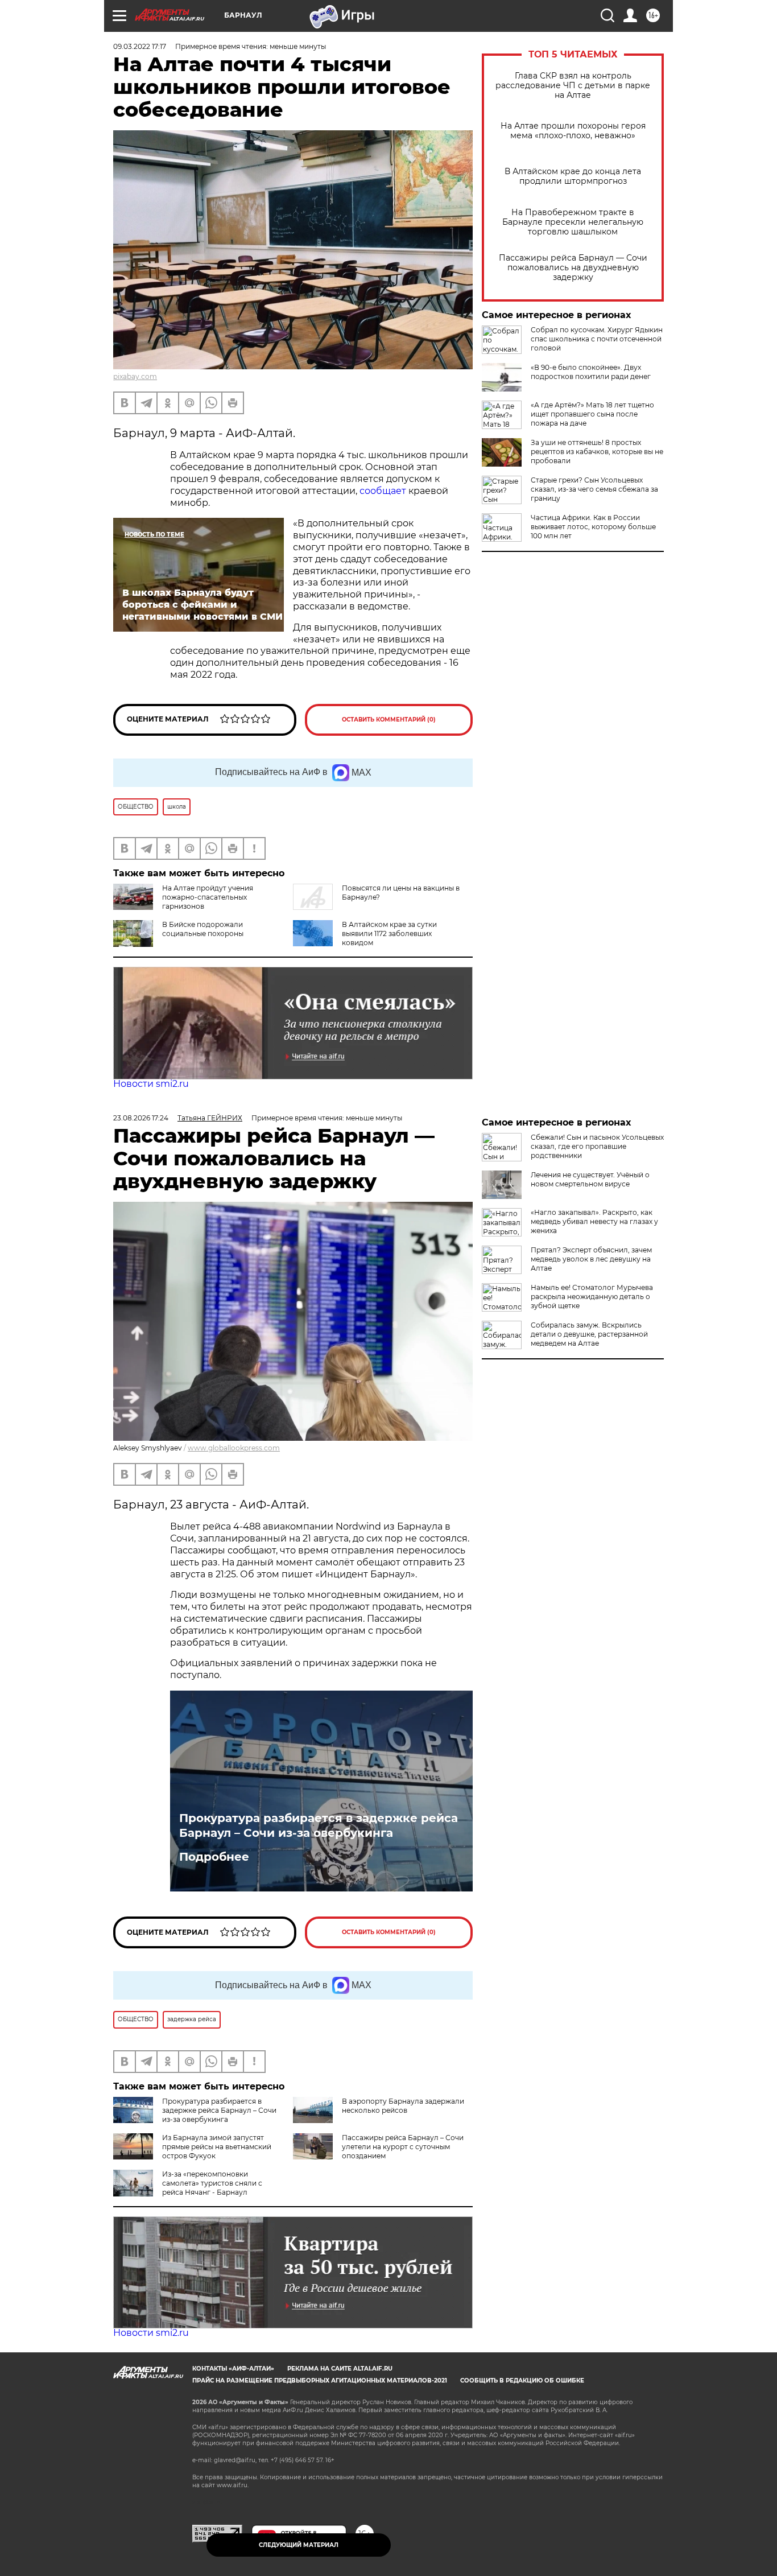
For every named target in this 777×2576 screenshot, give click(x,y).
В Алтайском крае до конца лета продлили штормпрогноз (573, 176)
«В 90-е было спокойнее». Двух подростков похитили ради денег (591, 372)
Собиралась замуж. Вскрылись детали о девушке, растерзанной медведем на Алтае (589, 1334)
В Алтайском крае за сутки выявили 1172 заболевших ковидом (389, 933)
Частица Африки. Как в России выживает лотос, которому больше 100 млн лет (593, 527)
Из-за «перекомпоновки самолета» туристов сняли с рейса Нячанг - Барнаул (212, 2183)
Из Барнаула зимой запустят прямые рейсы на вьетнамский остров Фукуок (217, 2147)
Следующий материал (299, 2545)
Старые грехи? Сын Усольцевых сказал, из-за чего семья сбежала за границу (594, 489)
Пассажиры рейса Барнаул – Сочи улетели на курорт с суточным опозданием (403, 2147)
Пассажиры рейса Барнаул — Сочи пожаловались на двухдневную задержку (573, 268)
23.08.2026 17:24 (141, 1118)
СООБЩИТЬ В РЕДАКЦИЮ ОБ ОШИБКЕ (522, 2381)
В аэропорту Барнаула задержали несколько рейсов (403, 2106)
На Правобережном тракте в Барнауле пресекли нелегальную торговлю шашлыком (573, 222)
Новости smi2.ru (151, 1084)
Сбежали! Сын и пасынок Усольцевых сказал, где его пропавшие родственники (597, 1146)
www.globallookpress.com (234, 1448)
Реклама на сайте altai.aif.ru (340, 2369)
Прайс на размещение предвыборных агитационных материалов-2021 (320, 2381)
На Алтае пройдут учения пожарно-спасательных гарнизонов (208, 897)
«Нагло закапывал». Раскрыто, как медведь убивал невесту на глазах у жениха (594, 1221)
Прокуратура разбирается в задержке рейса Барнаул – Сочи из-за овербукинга (319, 1825)
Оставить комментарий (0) (389, 720)
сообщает (383, 491)
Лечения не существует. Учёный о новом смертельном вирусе (590, 1179)
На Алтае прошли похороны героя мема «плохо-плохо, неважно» (573, 131)
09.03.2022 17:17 (140, 46)
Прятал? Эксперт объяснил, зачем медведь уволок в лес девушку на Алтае (591, 1259)
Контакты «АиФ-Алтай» (233, 2369)
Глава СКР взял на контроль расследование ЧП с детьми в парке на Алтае (573, 86)
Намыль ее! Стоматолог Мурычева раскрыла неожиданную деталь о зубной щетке (592, 1297)
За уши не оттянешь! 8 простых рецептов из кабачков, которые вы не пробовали (597, 452)
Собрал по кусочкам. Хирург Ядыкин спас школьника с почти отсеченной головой (597, 339)
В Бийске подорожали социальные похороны (203, 929)
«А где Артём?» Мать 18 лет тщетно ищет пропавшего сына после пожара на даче (592, 414)
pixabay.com (135, 376)
